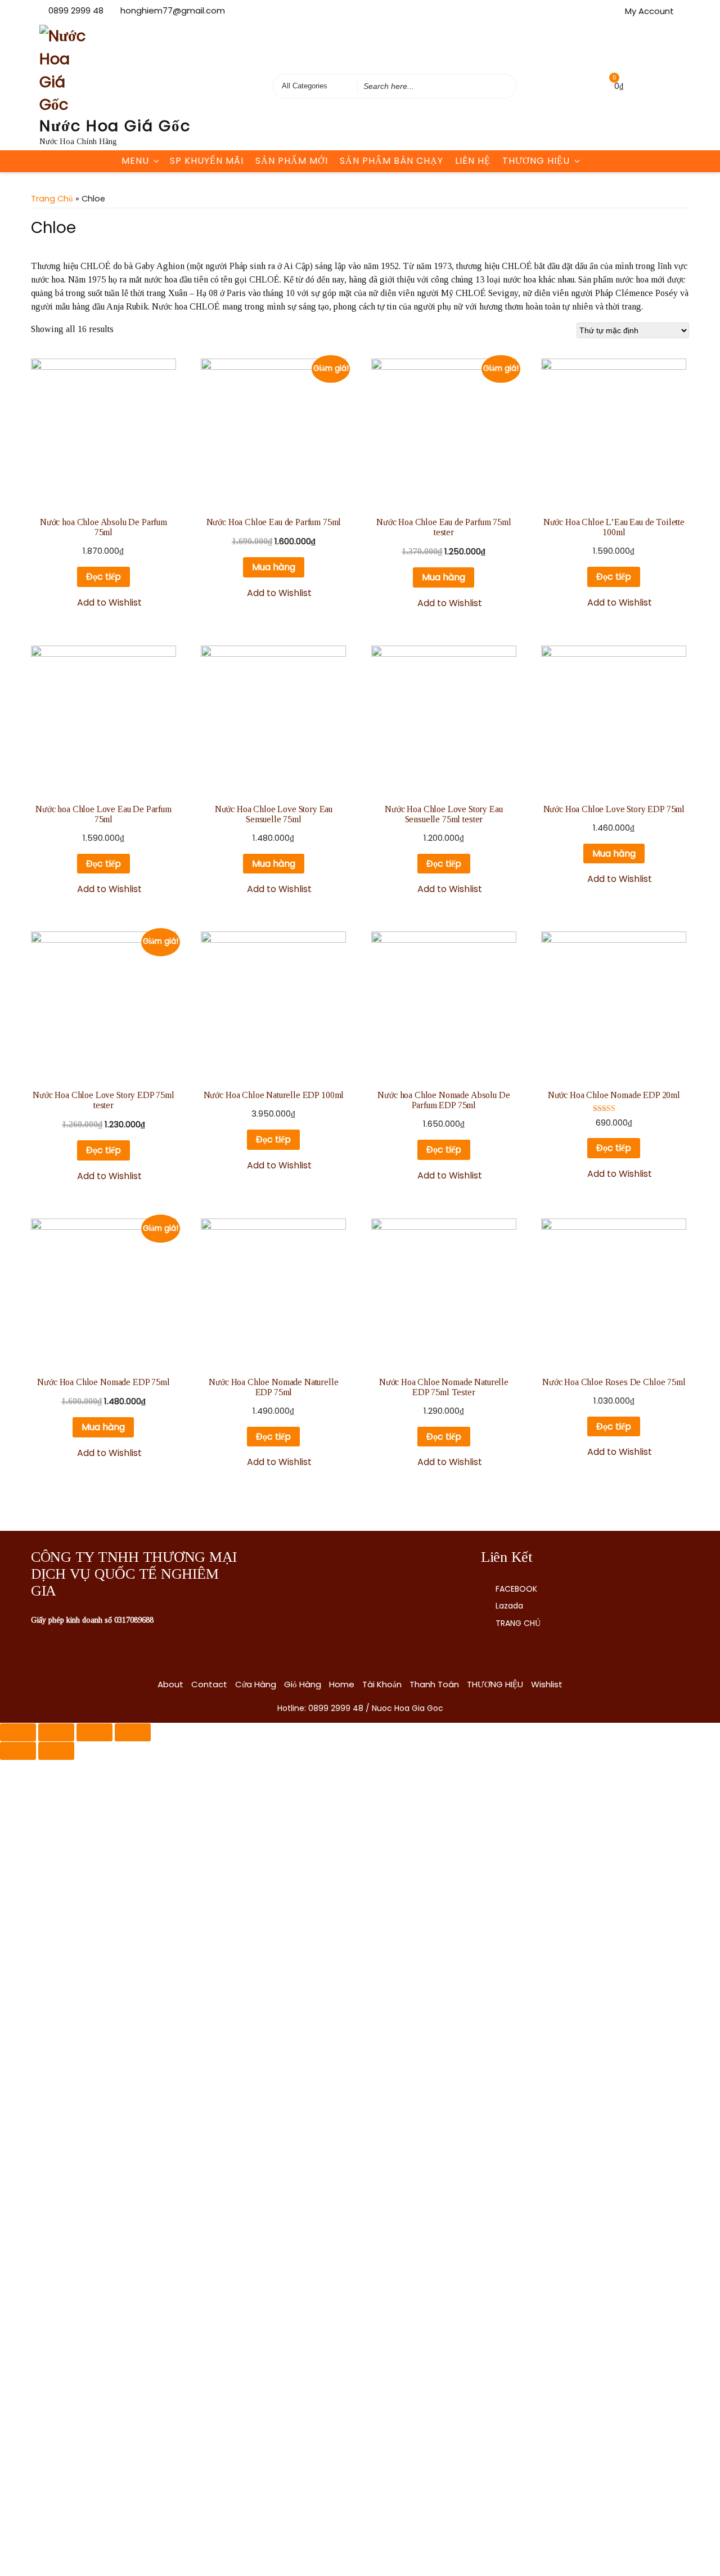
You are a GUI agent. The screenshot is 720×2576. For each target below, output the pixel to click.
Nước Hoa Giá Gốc (115, 126)
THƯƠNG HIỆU (536, 161)
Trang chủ (52, 199)
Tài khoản (382, 1684)
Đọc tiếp (103, 577)
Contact (209, 1684)
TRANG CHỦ (518, 1623)
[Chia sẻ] (56, 1732)
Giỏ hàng (303, 1684)
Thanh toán (434, 1684)
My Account (649, 11)
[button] (103, 603)
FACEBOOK (516, 1589)
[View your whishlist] (591, 86)
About (170, 1684)
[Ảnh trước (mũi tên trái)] (18, 1751)
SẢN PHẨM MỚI (292, 161)
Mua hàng (274, 567)
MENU (135, 161)
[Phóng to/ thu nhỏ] (133, 1732)
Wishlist (547, 1684)
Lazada (509, 1606)
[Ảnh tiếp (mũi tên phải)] (56, 1751)
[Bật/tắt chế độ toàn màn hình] (94, 1732)
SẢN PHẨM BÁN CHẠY (391, 161)
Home (342, 1684)
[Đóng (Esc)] (18, 1732)
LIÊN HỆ (473, 161)
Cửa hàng (256, 1684)
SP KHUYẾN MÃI (207, 161)
